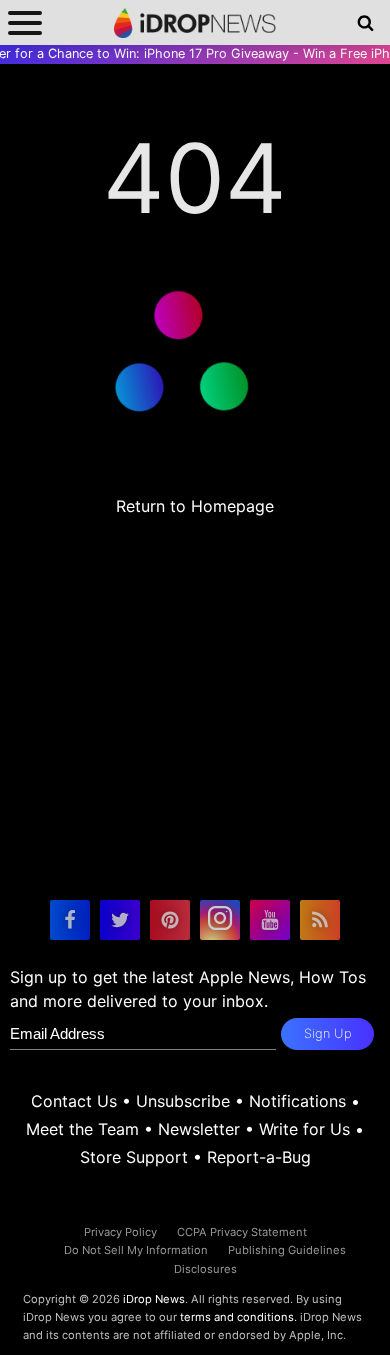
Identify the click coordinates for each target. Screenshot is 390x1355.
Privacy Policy (120, 1232)
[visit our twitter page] (120, 920)
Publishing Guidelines (287, 1250)
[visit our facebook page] (70, 920)
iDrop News (154, 1299)
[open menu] (25, 22)
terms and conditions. (238, 1317)
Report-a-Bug (259, 1157)
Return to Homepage (195, 506)
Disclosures (205, 1269)
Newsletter (199, 1129)
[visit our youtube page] (270, 920)
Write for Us (304, 1129)
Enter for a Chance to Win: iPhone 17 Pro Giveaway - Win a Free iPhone (195, 53)
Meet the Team (82, 1129)
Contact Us (74, 1101)
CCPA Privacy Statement (242, 1232)
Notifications (297, 1101)
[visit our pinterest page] (170, 920)
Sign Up (328, 1033)
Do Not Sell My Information (136, 1250)
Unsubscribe (183, 1101)
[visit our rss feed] (320, 920)
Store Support (134, 1157)
